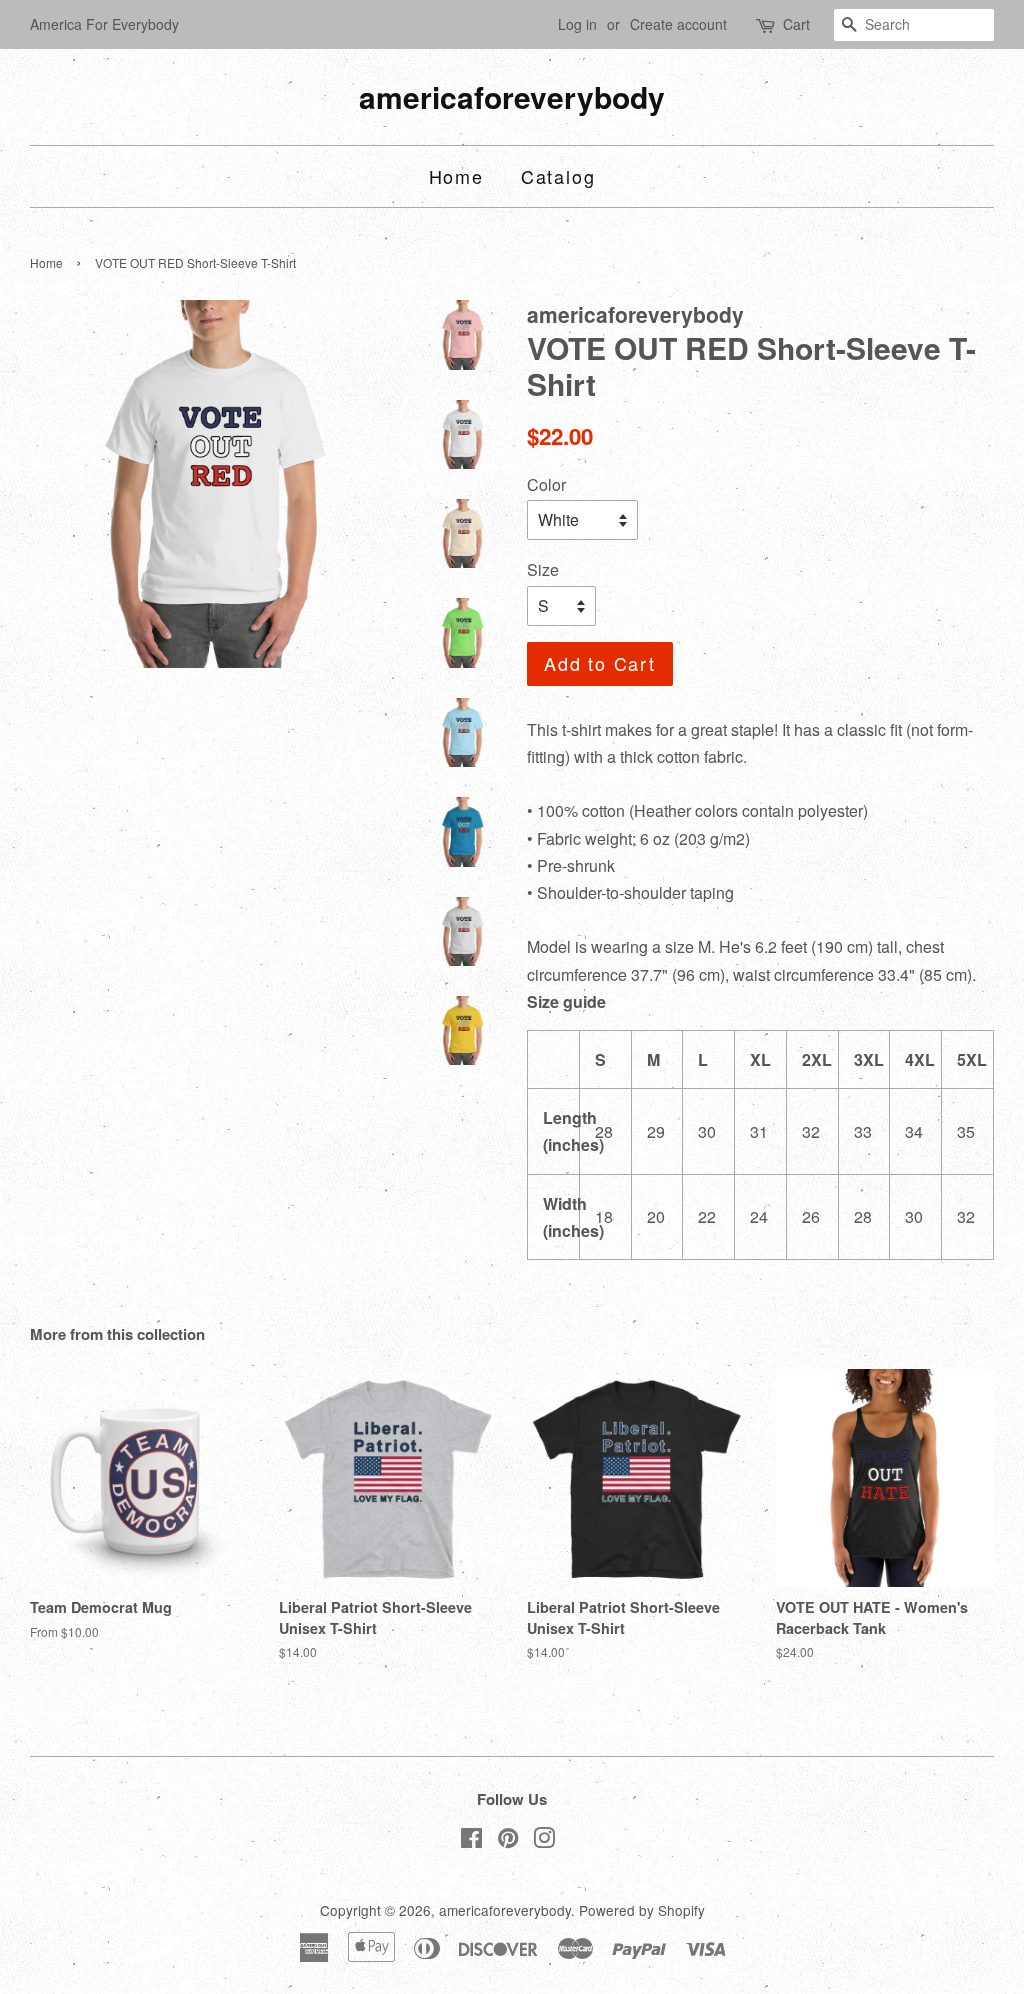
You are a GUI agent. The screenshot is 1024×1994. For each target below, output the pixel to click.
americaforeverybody (512, 97)
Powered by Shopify (642, 1910)
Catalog (558, 176)
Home (456, 176)
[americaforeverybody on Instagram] (544, 1841)
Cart (796, 24)
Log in (577, 24)
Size (543, 569)
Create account (678, 24)
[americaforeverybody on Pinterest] (508, 1841)
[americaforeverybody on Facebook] (471, 1841)
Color (546, 484)
